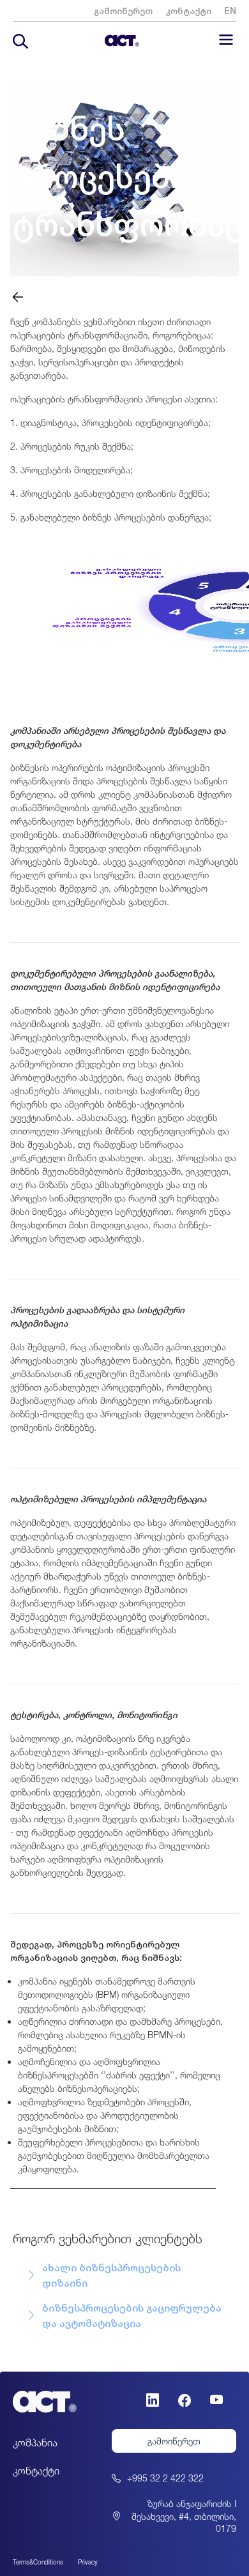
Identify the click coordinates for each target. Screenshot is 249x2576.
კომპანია (35, 2443)
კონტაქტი (188, 11)
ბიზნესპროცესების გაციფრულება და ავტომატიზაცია (132, 2315)
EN (230, 11)
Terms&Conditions (38, 2562)
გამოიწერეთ (123, 11)
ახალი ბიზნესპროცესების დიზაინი (111, 2275)
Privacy (88, 2562)
